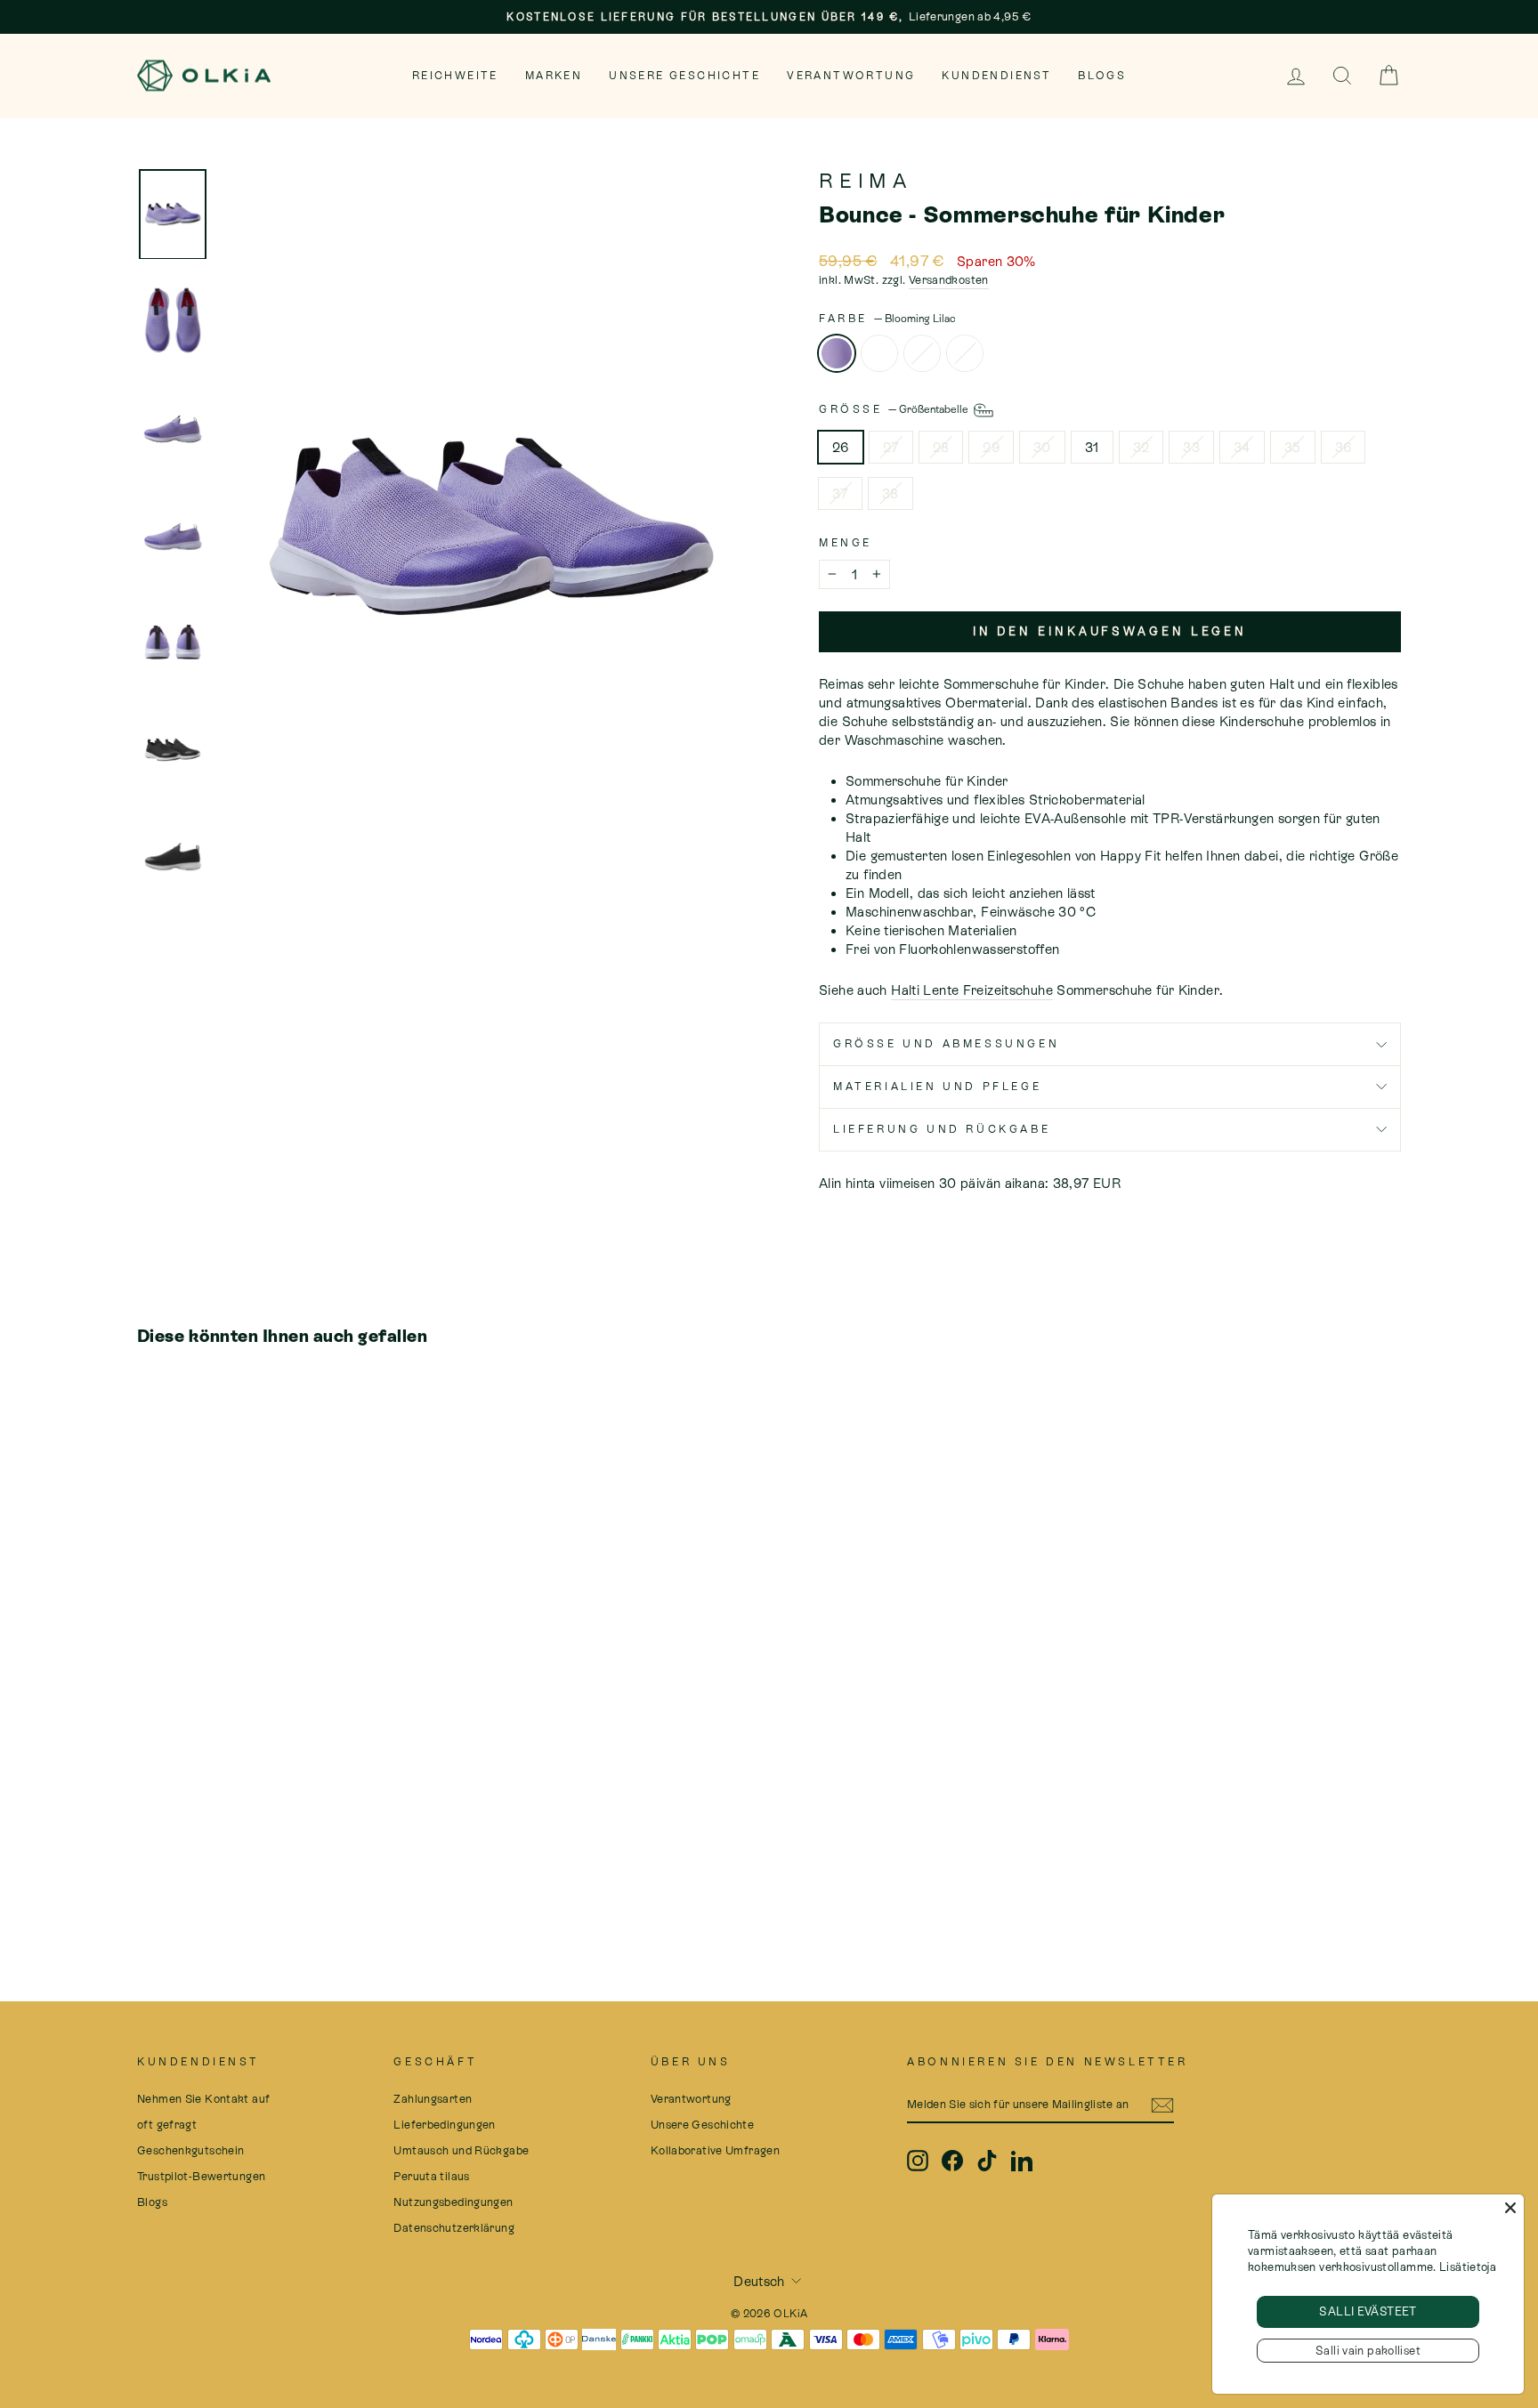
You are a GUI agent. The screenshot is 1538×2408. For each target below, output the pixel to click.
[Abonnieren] (1162, 2105)
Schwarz (879, 353)
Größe (895, 409)
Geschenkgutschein (190, 2150)
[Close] (1510, 2208)
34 (1242, 447)
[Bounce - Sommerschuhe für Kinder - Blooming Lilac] (149, 1874)
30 (1042, 447)
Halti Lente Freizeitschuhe (972, 990)
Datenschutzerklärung (454, 2228)
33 (1191, 447)
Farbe (887, 319)
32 (1141, 447)
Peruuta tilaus (431, 2176)
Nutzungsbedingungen (453, 2202)
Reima (866, 181)
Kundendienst (996, 76)
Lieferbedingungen (444, 2125)
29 (991, 447)
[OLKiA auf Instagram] (918, 2161)
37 (840, 493)
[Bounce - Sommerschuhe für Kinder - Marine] (221, 1874)
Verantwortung (851, 76)
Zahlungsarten (433, 2099)
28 (941, 447)
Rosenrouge (922, 353)
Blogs (1102, 76)
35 (1293, 447)
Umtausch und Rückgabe (461, 2150)
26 (841, 447)
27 (891, 447)
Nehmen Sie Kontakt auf (203, 2099)
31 (1092, 447)
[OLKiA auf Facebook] (952, 2161)
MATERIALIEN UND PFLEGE (937, 1087)
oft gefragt (167, 2125)
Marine (965, 353)
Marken (554, 76)
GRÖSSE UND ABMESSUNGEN (946, 1044)
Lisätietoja (1468, 2267)
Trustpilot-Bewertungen (201, 2176)
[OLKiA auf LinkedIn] (1022, 2161)
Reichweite (455, 76)
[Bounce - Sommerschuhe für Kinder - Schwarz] (173, 1874)
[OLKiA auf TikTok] (987, 2161)
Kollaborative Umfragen (715, 2150)
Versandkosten (949, 280)
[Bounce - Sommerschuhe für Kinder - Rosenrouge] (197, 1874)
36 (1344, 447)
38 (890, 493)
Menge (846, 543)
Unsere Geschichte (684, 76)
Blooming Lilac (837, 353)
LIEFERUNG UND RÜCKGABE (942, 1129)
